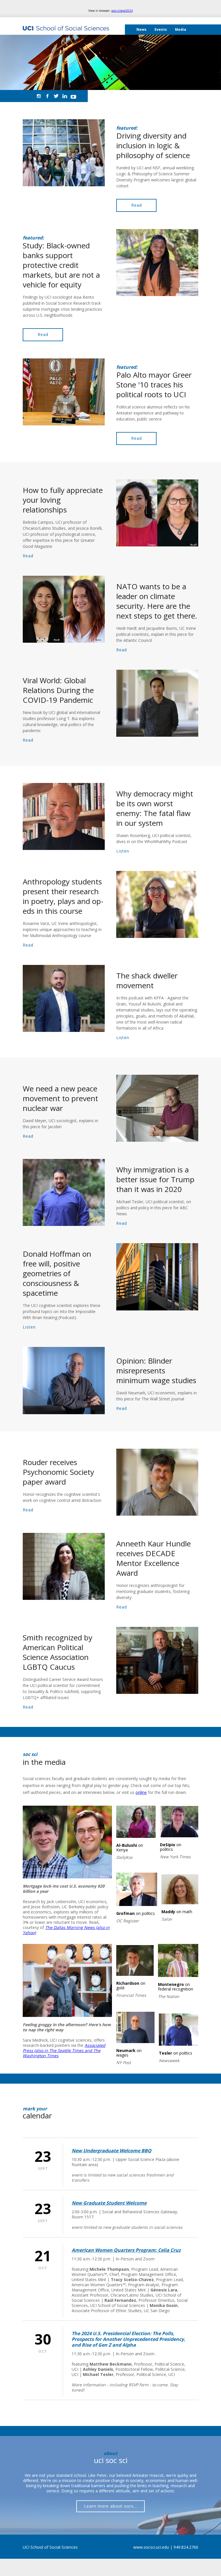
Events (161, 29)
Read (137, 205)
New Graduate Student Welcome (109, 2203)
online (141, 1792)
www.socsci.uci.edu (151, 2547)
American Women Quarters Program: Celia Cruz (126, 2250)
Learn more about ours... (110, 2506)
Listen (123, 851)
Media (181, 29)
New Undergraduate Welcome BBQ (112, 2151)
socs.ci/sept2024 (122, 11)
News (141, 29)
